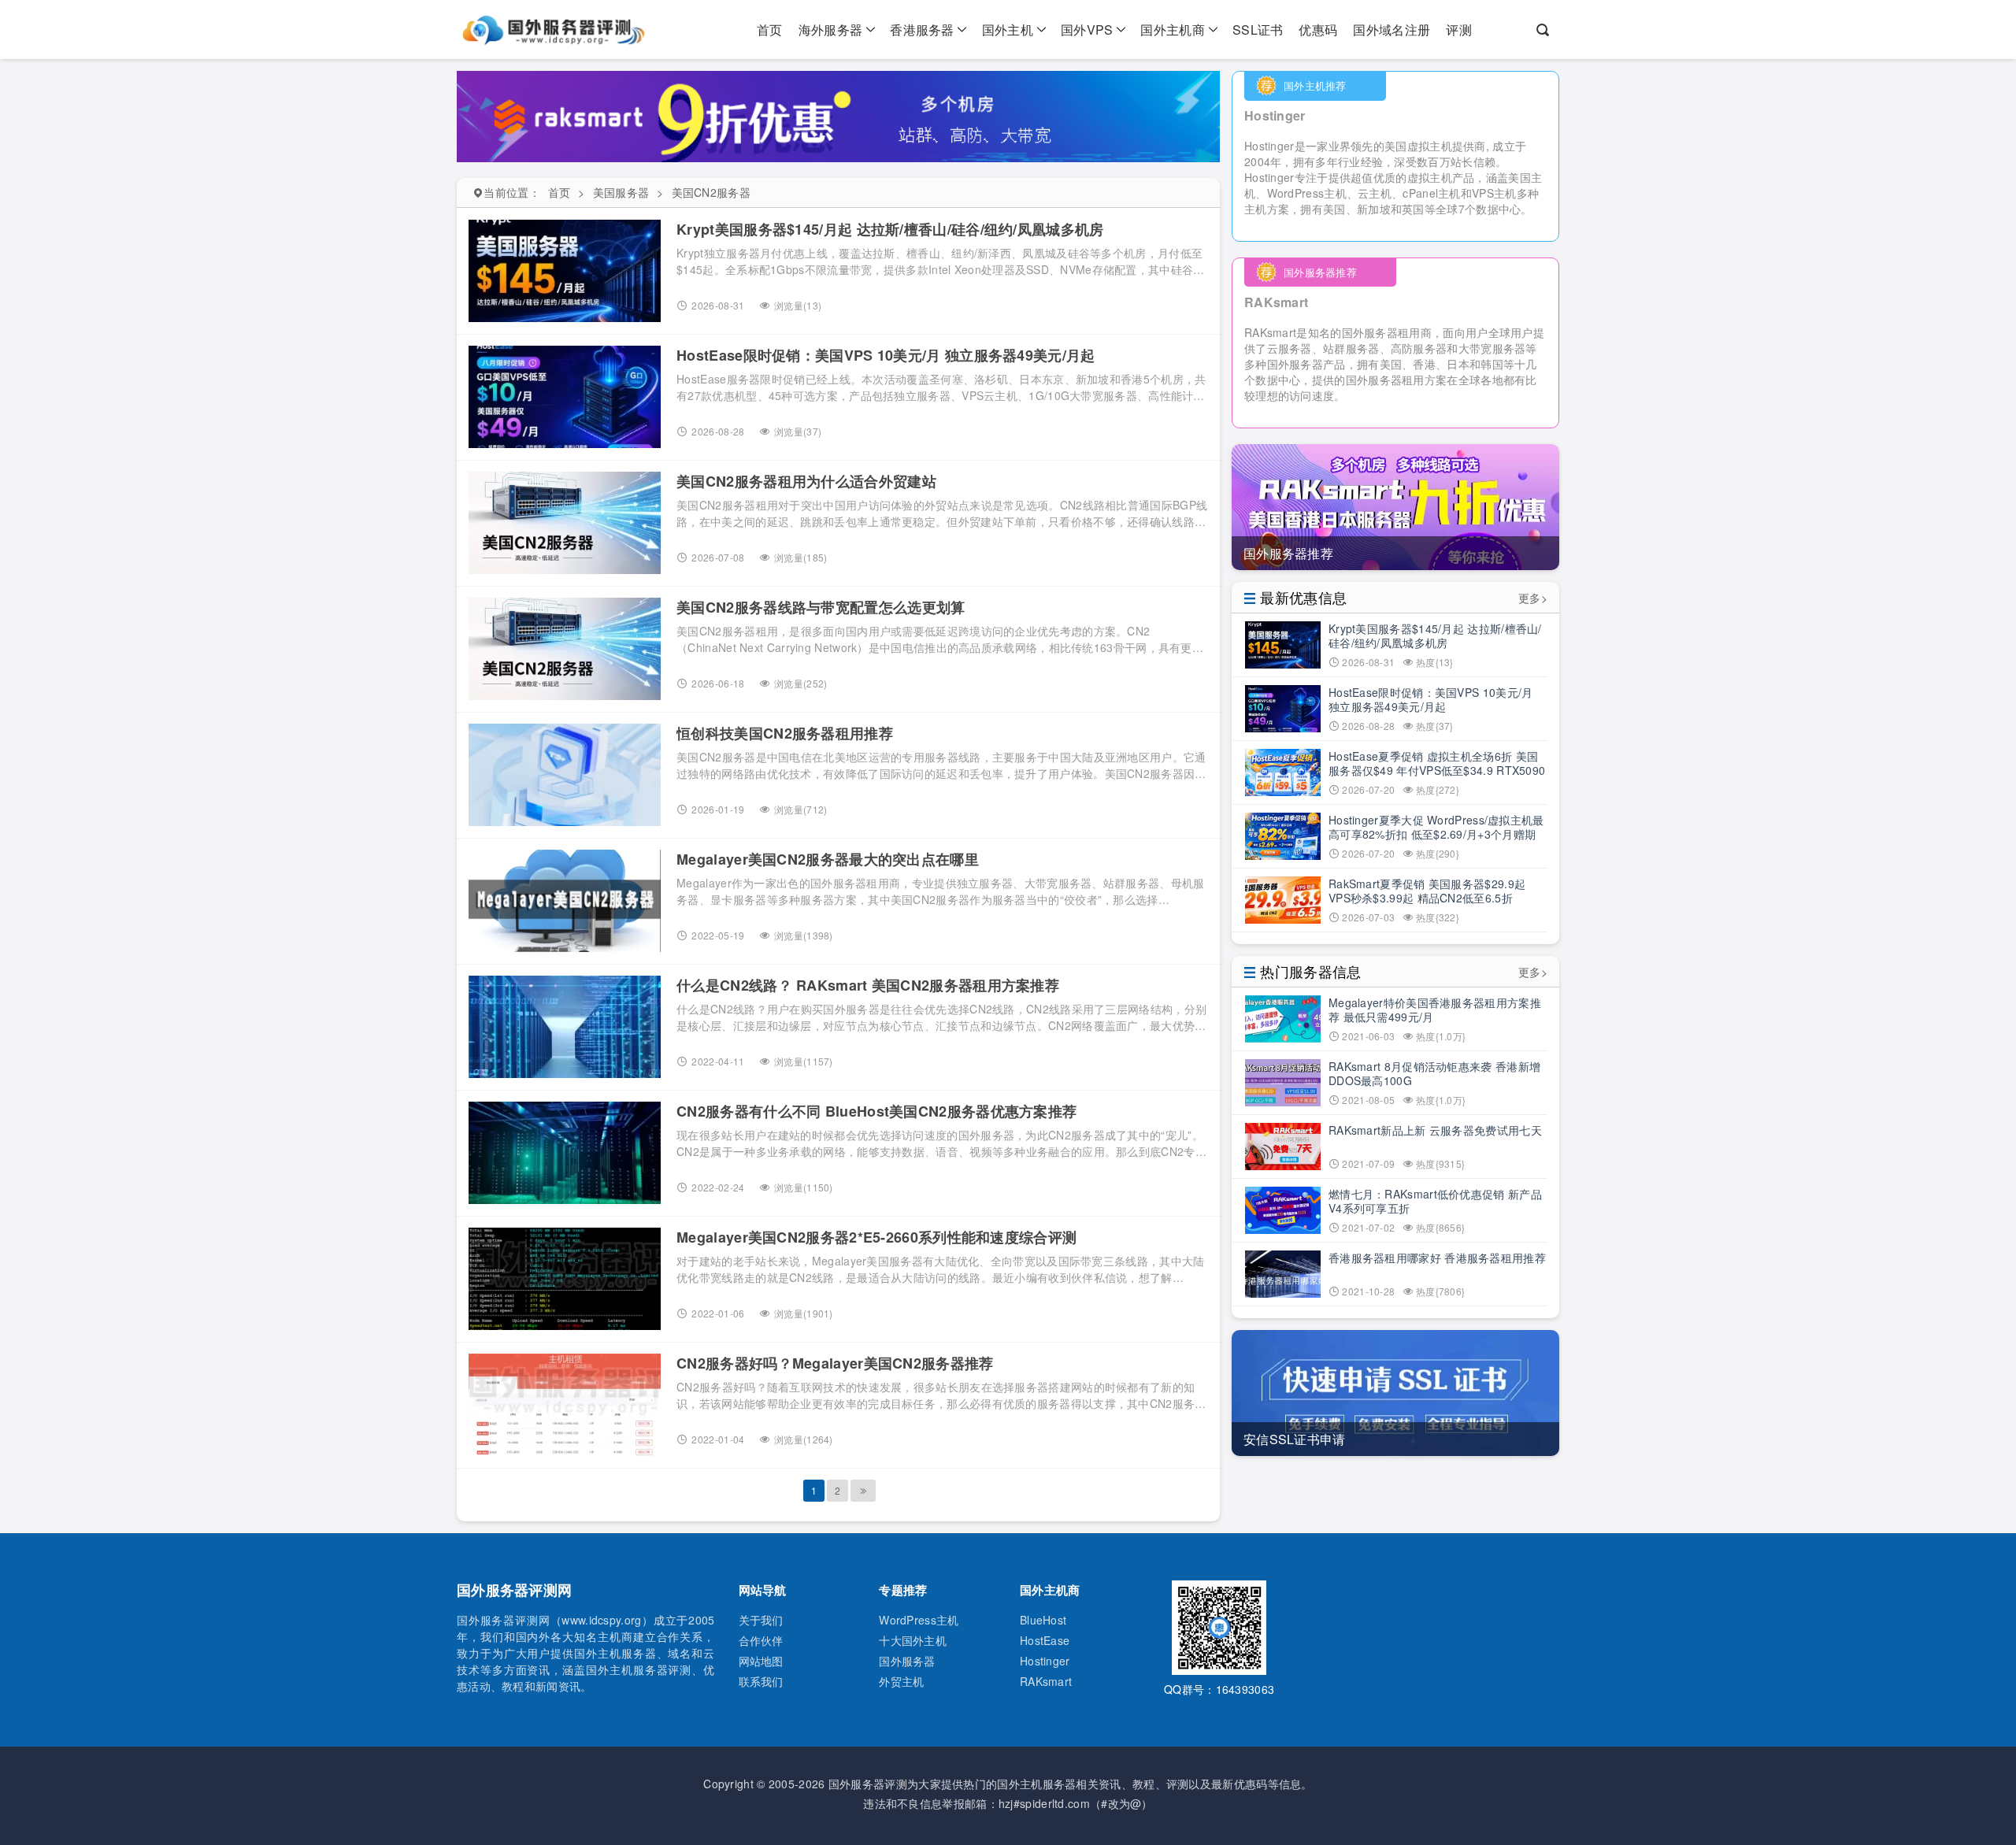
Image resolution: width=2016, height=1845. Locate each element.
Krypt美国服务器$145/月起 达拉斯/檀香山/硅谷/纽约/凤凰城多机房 (890, 229)
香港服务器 (922, 30)
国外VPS (1087, 30)
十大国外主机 (913, 1640)
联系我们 (761, 1681)
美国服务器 (621, 192)
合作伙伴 (761, 1640)
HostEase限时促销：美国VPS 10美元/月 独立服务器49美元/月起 (886, 355)
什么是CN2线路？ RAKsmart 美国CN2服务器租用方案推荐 (868, 985)
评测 (1459, 30)
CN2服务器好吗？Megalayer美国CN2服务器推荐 (835, 1363)
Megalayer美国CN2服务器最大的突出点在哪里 (828, 859)
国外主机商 (1173, 30)
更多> (1533, 598)
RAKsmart (1046, 1681)
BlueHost (1043, 1620)
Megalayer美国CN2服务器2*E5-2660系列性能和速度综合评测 (876, 1237)
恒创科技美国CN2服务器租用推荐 (785, 733)
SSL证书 (1258, 30)
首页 (770, 30)
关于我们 (761, 1620)
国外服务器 (907, 1661)
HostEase (1045, 1640)
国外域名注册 (1392, 30)
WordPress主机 (919, 1620)
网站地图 (761, 1661)
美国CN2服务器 (711, 192)
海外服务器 (831, 30)
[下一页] (863, 1491)
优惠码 (1318, 30)
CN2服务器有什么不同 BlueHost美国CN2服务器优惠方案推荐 (876, 1111)
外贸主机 (901, 1681)
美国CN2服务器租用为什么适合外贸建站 (806, 481)
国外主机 (1008, 30)
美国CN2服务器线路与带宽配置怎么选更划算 (821, 607)
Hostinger (1045, 1661)
